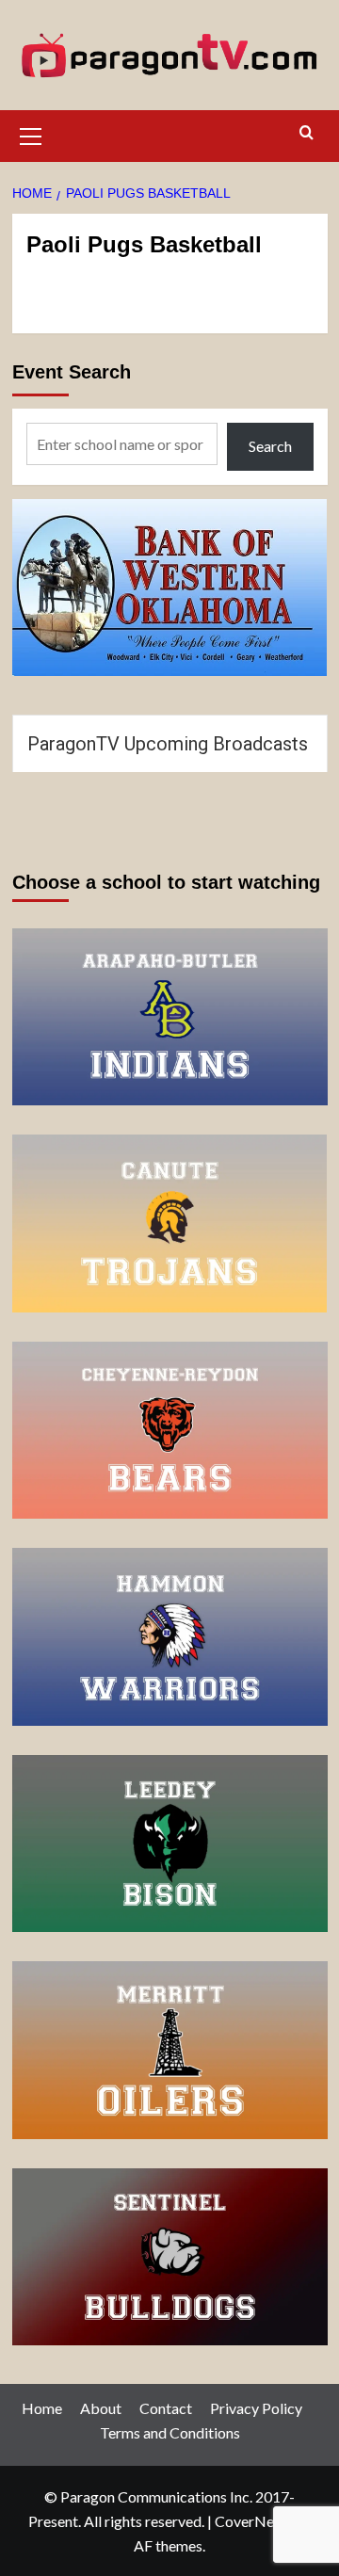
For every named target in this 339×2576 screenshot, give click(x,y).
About (101, 2408)
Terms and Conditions (170, 2432)
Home (42, 2408)
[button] (31, 134)
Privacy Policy (256, 2408)
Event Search (72, 372)
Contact (166, 2408)
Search (270, 446)
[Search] (307, 133)
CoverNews (253, 2521)
